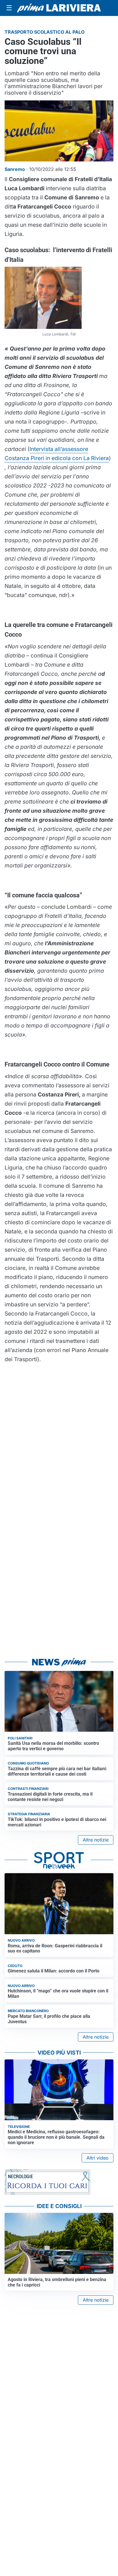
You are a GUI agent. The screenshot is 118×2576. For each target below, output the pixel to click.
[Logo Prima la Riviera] (59, 8)
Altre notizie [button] (96, 1840)
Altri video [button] (98, 2158)
